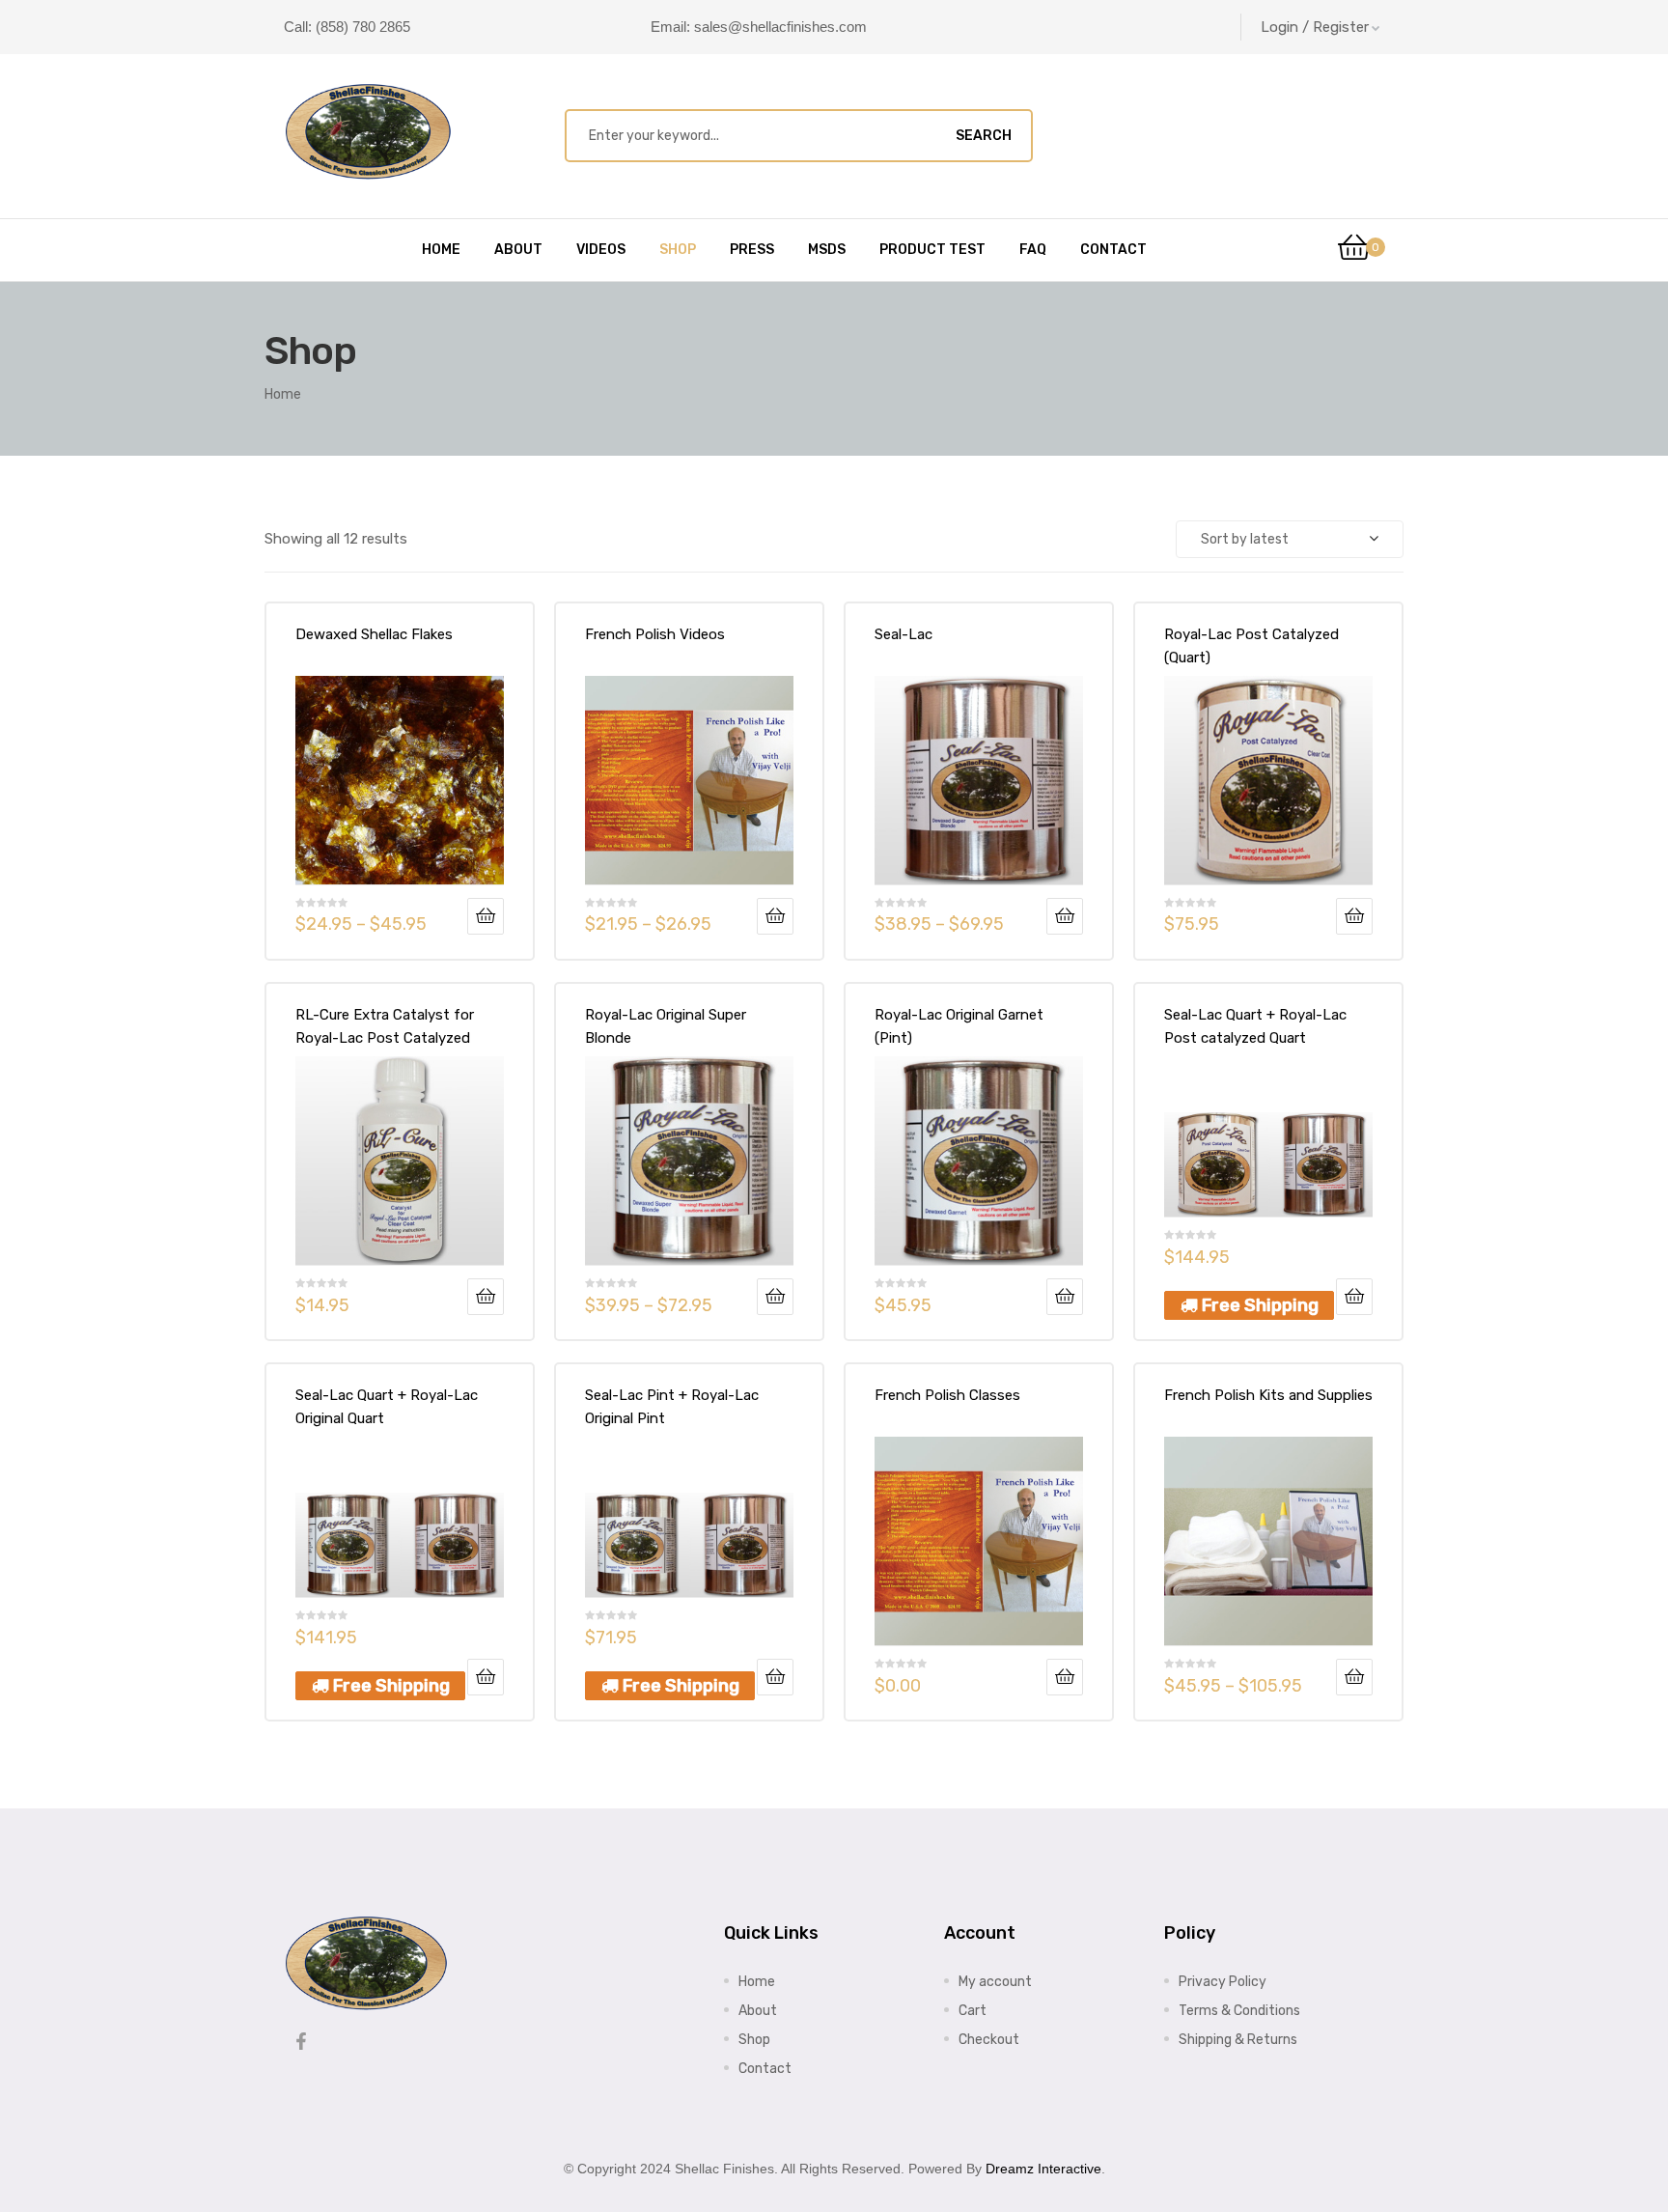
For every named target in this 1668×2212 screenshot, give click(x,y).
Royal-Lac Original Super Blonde (666, 1026)
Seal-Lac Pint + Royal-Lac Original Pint (672, 1407)
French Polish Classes (947, 1395)
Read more (1065, 1297)
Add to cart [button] (1354, 916)
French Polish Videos (655, 634)
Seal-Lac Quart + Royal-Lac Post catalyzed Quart (1255, 1026)
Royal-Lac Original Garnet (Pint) (959, 1026)
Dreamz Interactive (1043, 2169)
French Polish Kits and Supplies (1268, 1395)
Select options (486, 916)
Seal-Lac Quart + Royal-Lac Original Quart (387, 1407)
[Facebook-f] (301, 2041)
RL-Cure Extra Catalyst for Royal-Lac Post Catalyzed (385, 1026)
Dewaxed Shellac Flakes (374, 634)
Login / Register (1315, 27)
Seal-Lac (903, 634)
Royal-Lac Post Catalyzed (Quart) (1251, 646)
